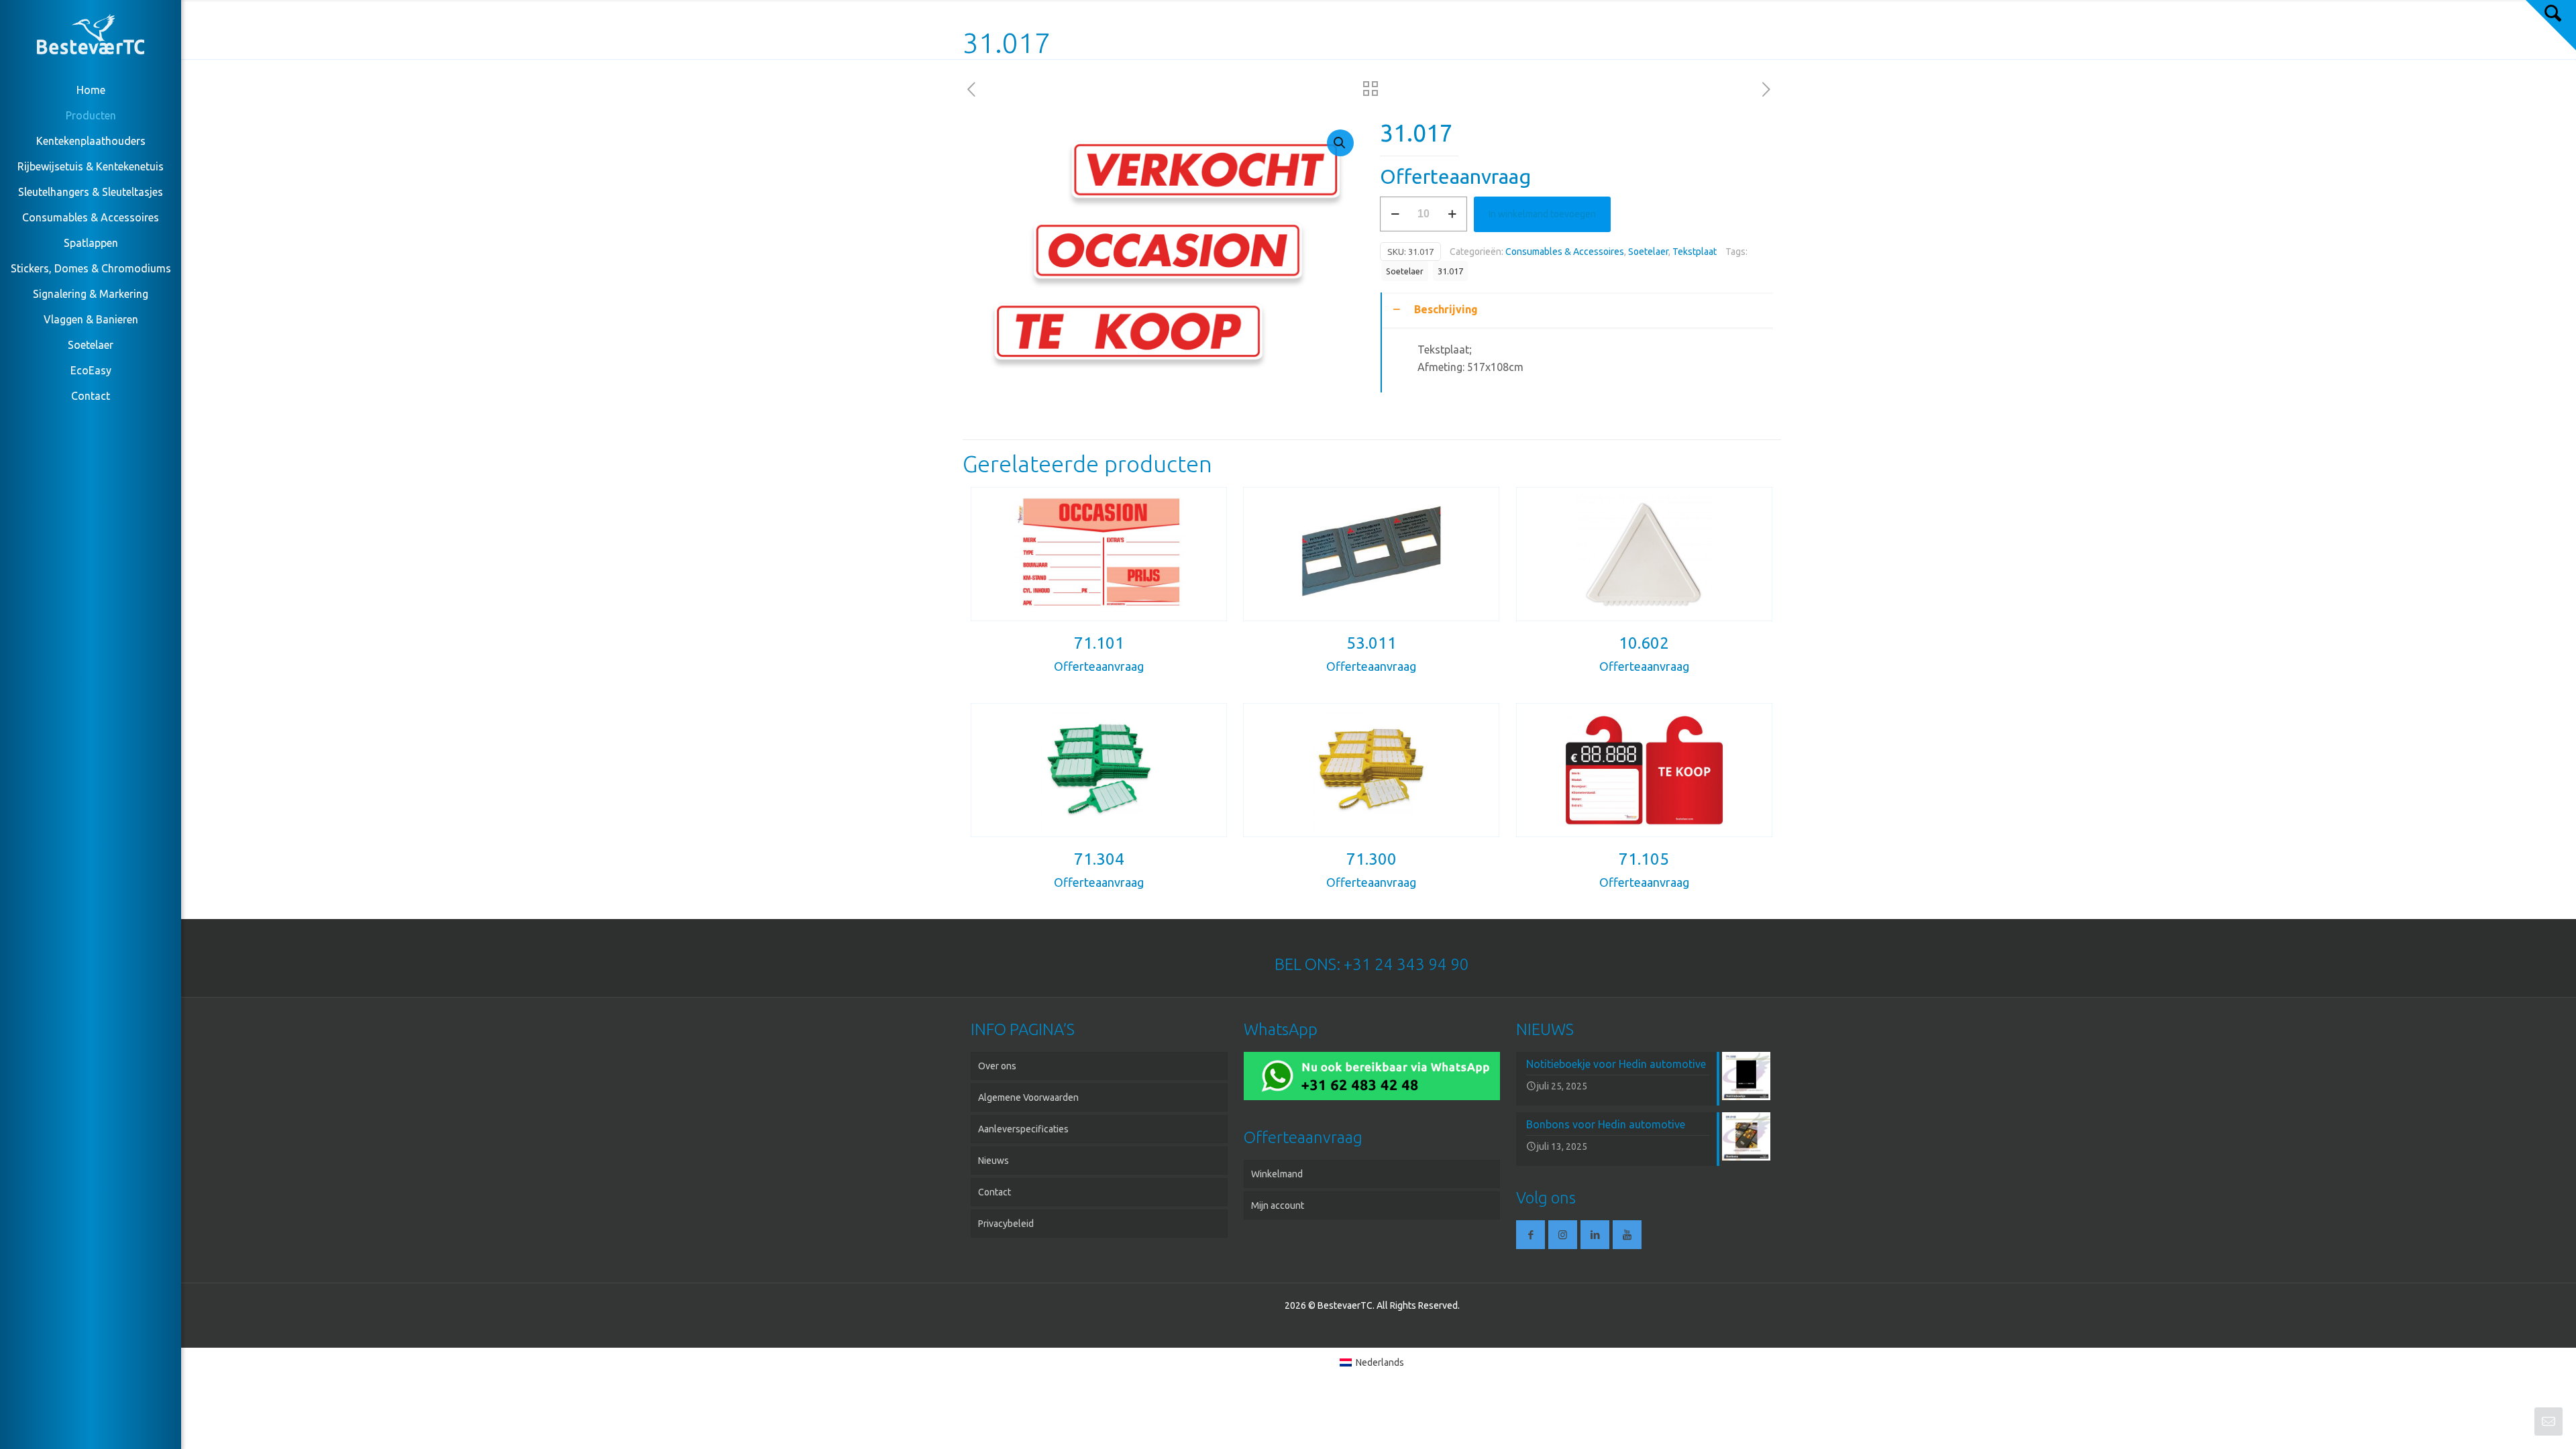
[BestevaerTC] (91, 37)
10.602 (1644, 643)
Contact (995, 1192)
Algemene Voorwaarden (1028, 1097)
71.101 (1099, 643)
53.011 (1372, 643)
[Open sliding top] (2551, 25)
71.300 (1372, 859)
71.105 (1644, 859)
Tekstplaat (1695, 252)
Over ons (997, 1066)
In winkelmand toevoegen (1542, 214)
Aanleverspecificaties (1023, 1129)
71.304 (1099, 859)
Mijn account (1278, 1205)
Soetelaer (1648, 252)
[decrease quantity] (1395, 214)
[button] (1340, 143)
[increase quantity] (1452, 214)
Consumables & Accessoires (1565, 252)
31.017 (1450, 271)
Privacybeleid (1006, 1224)
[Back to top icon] (2512, 1421)
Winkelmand (1277, 1174)
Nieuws (994, 1161)
